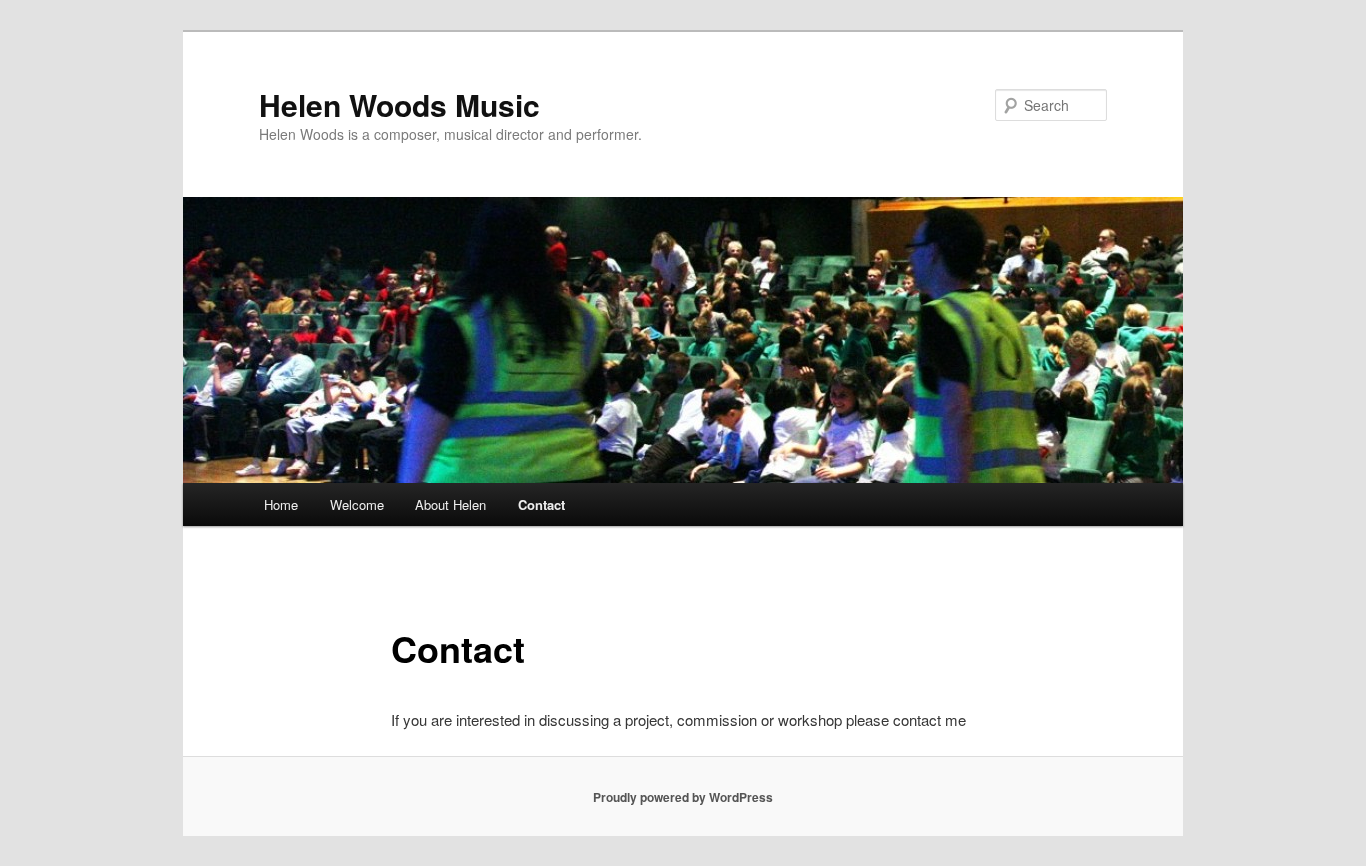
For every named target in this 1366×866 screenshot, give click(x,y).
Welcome (357, 504)
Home (281, 504)
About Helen (450, 504)
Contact (541, 504)
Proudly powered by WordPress (683, 797)
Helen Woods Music (399, 104)
